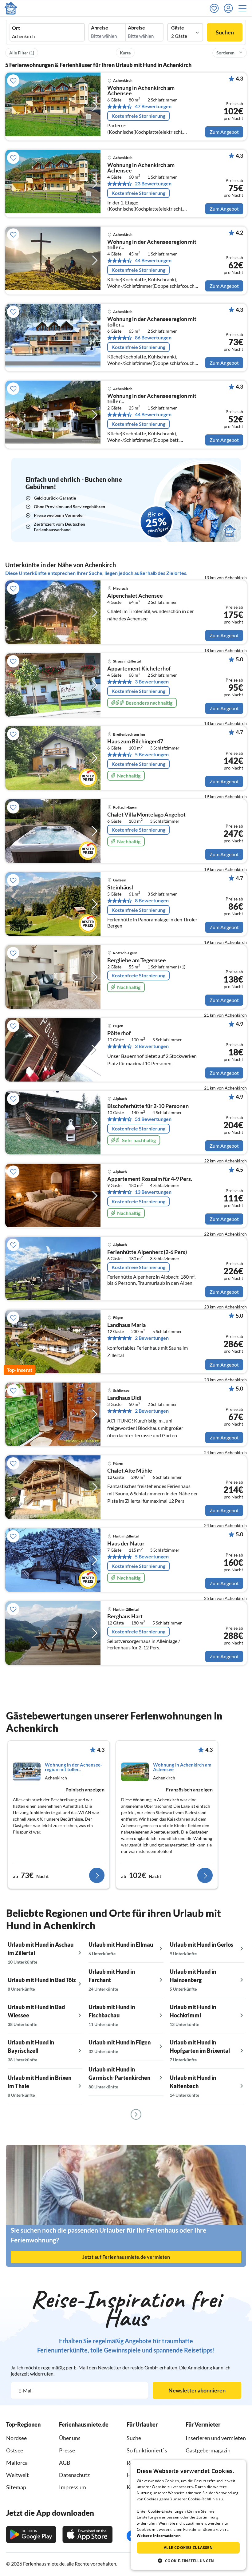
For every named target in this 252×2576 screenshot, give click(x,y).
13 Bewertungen (153, 1192)
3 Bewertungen (152, 682)
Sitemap (16, 2487)
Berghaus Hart (125, 1616)
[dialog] (188, 2515)
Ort (16, 28)
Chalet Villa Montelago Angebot (146, 815)
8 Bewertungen (152, 900)
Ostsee (15, 2450)
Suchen (225, 32)
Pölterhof (119, 1033)
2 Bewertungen (152, 1338)
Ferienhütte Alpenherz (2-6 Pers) (147, 1252)
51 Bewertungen (153, 1119)
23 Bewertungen (153, 184)
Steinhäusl (120, 888)
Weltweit (18, 2475)
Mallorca (17, 2463)
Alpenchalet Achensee (135, 596)
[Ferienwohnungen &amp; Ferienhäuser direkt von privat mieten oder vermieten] (11, 8)
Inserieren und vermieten (216, 2438)
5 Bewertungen (152, 754)
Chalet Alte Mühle (130, 1471)
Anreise (100, 28)
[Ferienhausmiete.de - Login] (230, 8)
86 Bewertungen (153, 338)
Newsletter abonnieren (197, 2390)
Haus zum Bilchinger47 (135, 742)
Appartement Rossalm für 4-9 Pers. (150, 1179)
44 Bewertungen (153, 260)
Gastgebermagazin (208, 2450)
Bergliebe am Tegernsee (137, 960)
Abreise (136, 28)
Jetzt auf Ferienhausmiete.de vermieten (126, 2257)
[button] (244, 8)
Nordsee (16, 2438)
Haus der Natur (126, 1544)
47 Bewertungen (153, 106)
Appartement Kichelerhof (139, 669)
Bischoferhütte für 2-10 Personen (148, 1106)
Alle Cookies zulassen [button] (188, 2548)
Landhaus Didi (124, 1398)
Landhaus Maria (126, 1325)
